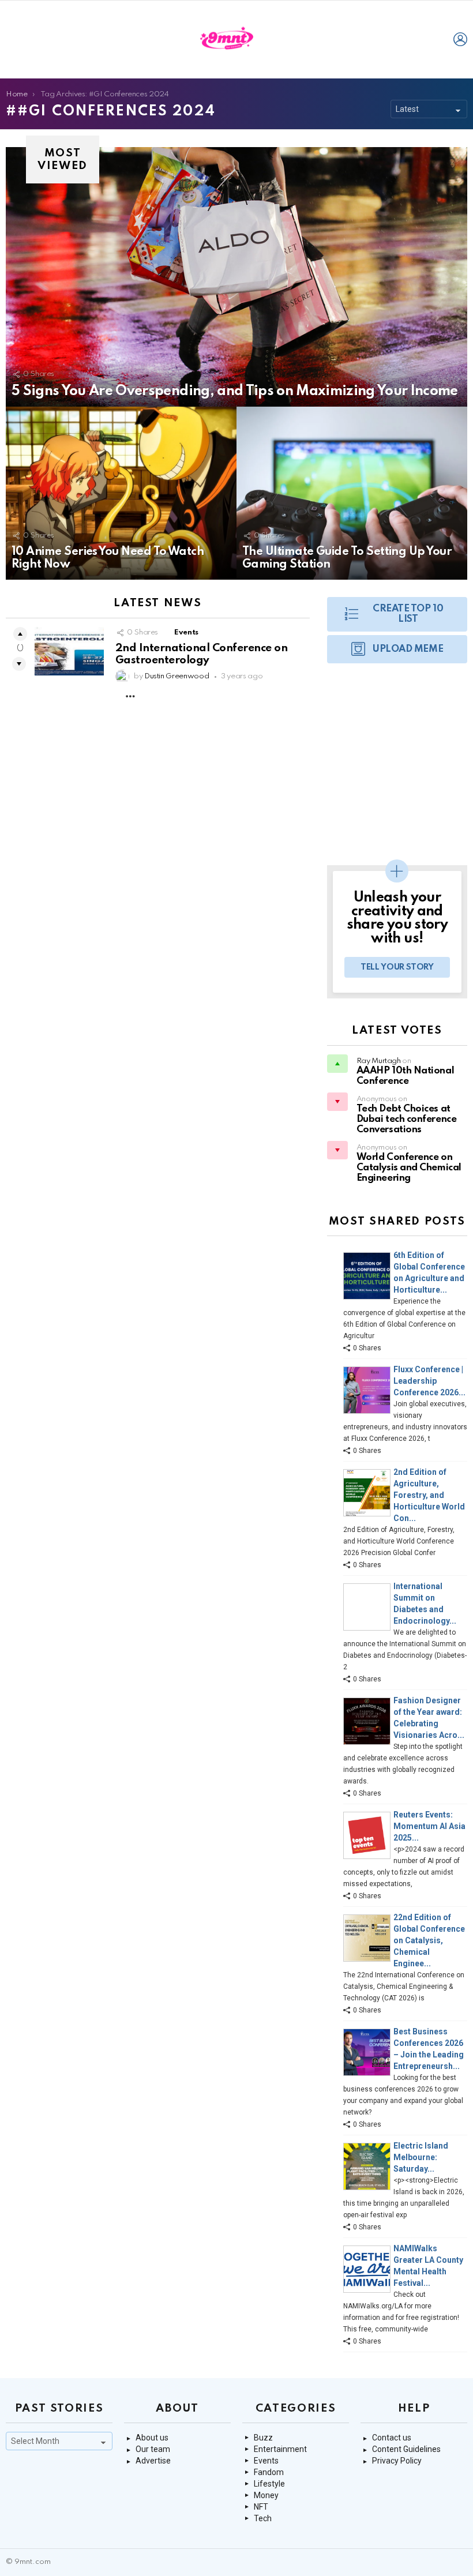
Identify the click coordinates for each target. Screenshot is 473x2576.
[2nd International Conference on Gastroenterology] (69, 651)
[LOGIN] (460, 39)
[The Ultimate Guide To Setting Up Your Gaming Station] (352, 493)
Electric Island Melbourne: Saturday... (421, 2157)
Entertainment (280, 2449)
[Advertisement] (397, 770)
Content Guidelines (406, 2449)
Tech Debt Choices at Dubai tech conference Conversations (407, 1119)
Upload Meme (408, 649)
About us (152, 2438)
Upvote (20, 634)
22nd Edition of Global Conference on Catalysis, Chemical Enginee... (429, 1940)
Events (186, 632)
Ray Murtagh (379, 1061)
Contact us (392, 2438)
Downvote (19, 664)
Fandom (269, 2472)
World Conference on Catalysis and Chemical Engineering (409, 1168)
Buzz (263, 2438)
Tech (263, 2518)
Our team (153, 2449)
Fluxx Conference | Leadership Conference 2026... (429, 1381)
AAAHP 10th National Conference (405, 1076)
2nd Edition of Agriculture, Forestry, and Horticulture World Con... (429, 1495)
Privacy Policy (397, 2461)
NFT (261, 2507)
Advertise (153, 2461)
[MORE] (130, 696)
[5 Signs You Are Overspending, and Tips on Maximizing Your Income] (236, 277)
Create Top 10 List (408, 614)
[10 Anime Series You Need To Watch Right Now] (121, 493)
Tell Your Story (397, 967)
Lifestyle (269, 2484)
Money (266, 2495)
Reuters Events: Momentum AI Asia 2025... (429, 1826)
